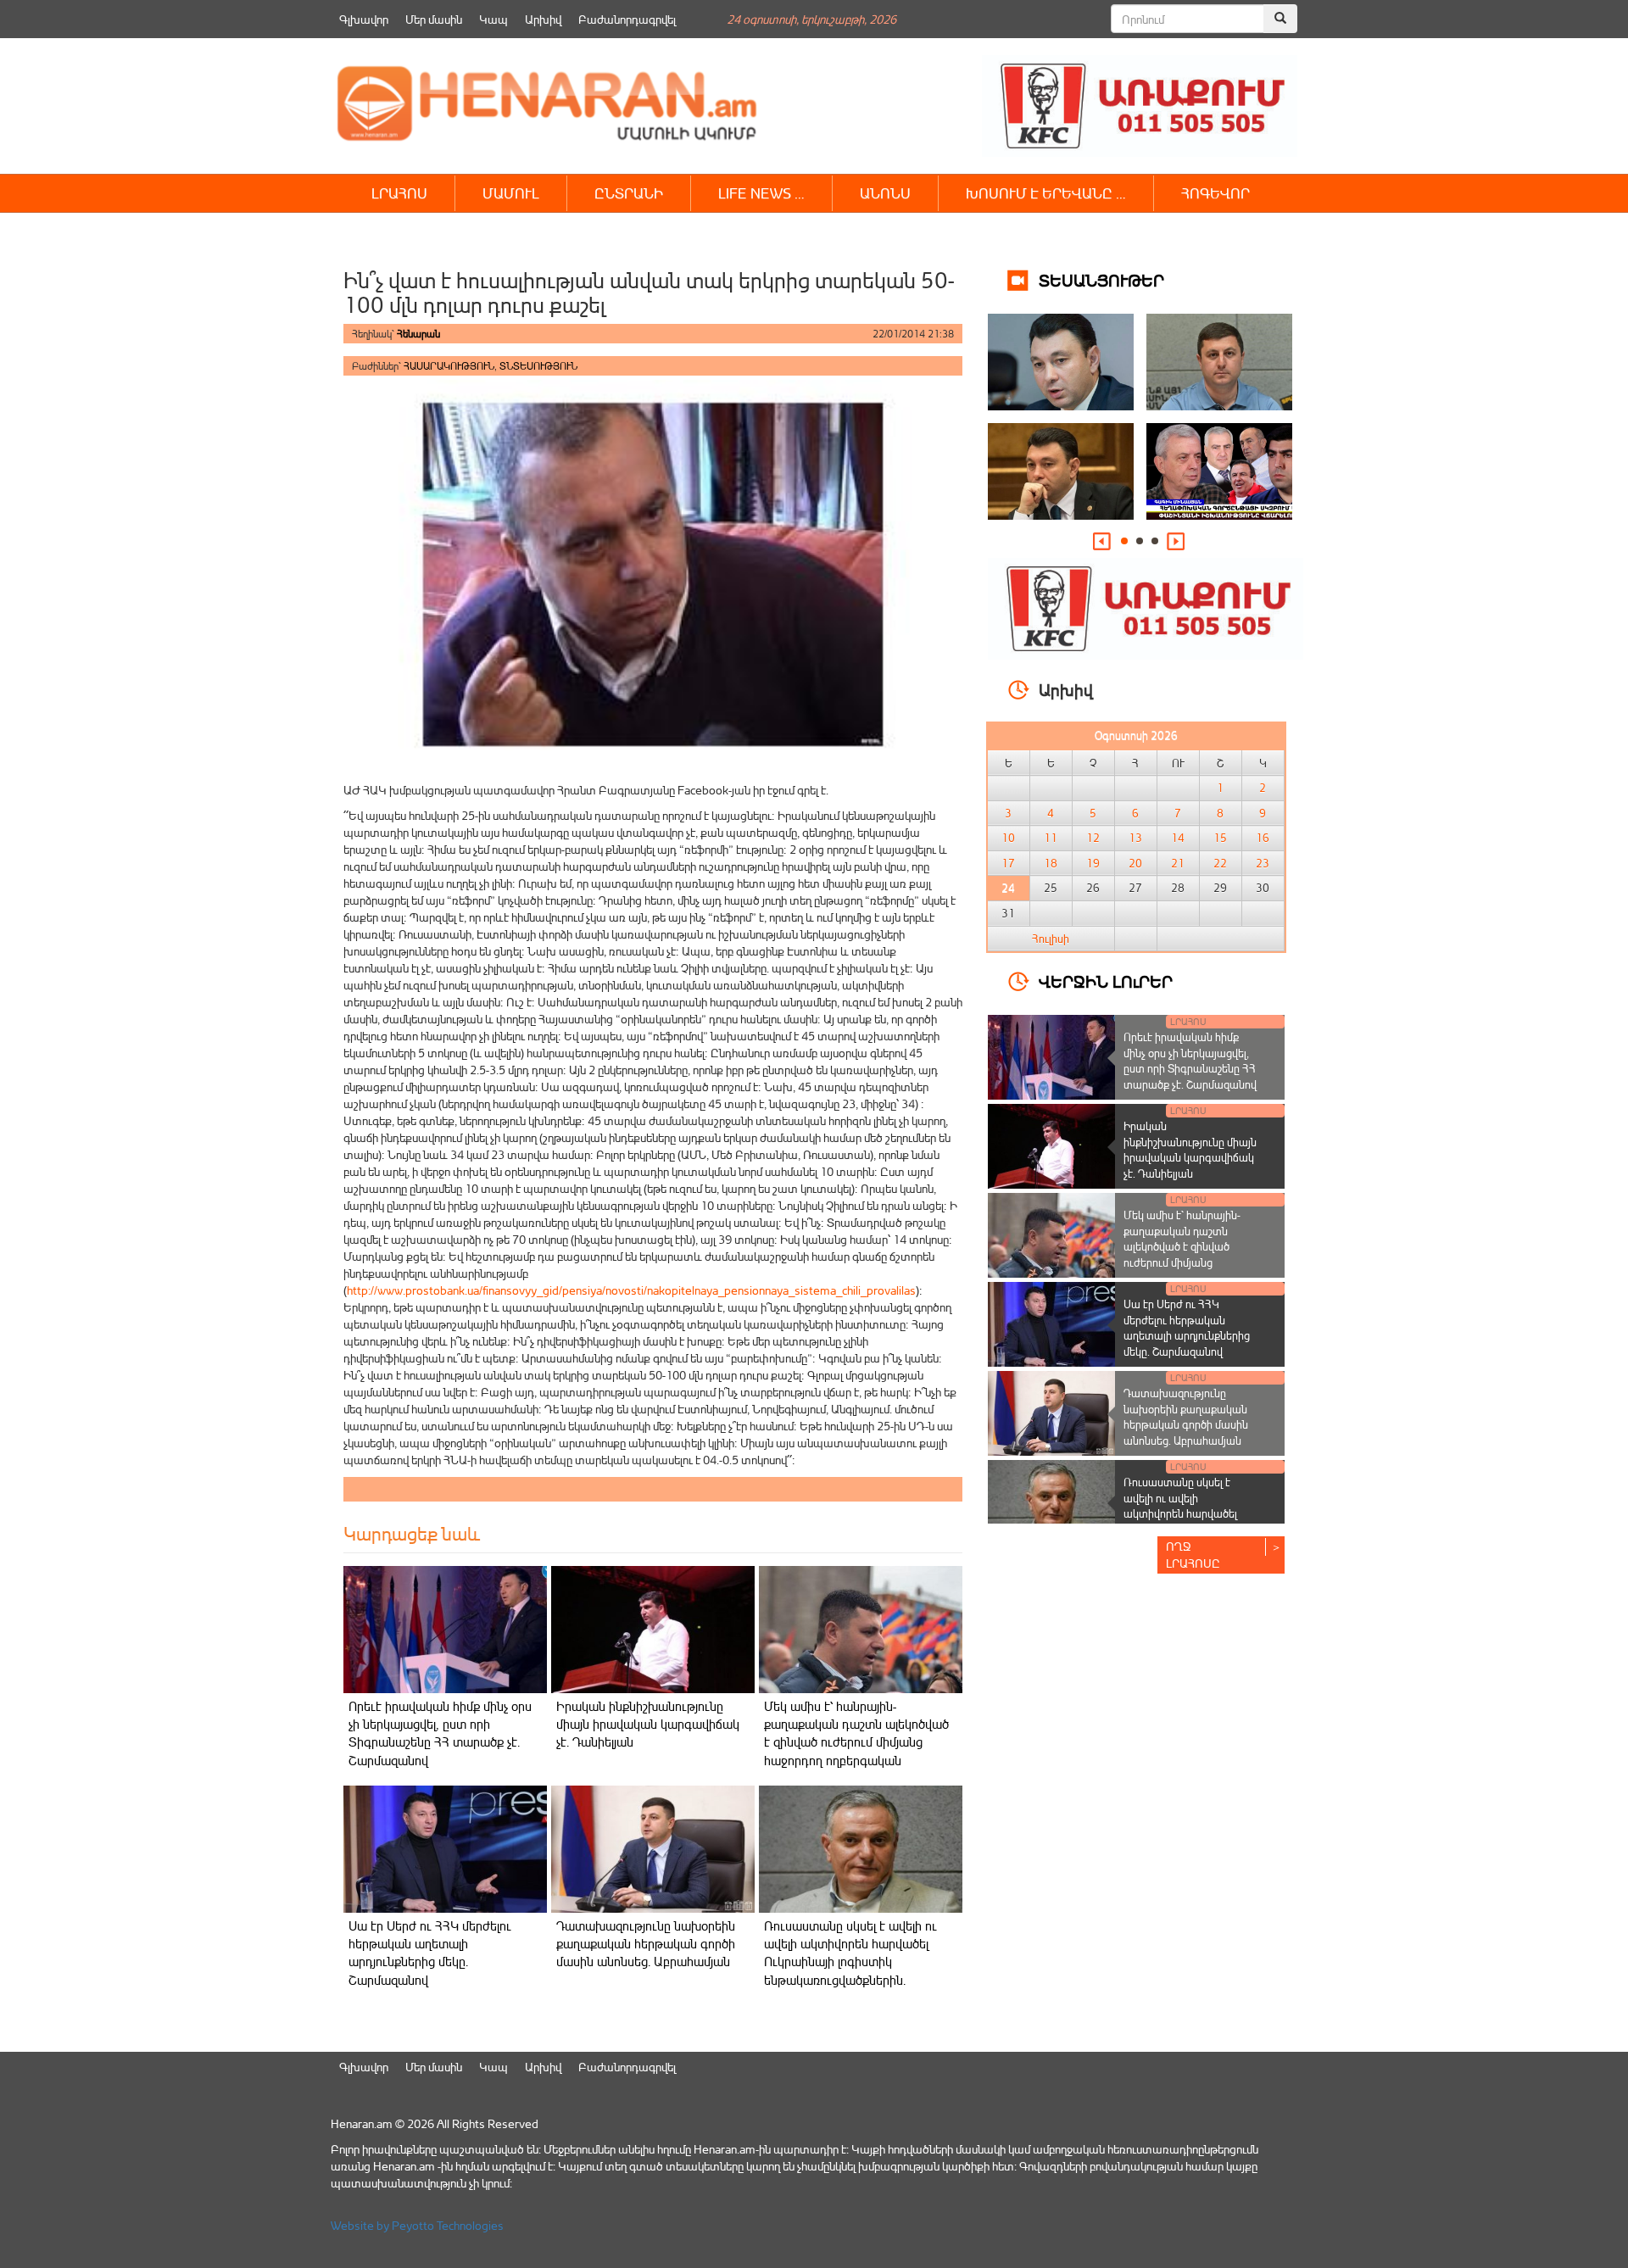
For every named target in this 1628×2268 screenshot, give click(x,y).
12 (1093, 838)
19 (1093, 863)
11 (1051, 838)
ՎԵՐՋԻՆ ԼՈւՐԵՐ (1106, 981)
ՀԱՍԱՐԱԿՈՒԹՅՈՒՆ (449, 366)
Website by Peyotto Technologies (417, 2225)
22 (1220, 863)
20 (1135, 863)
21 (1178, 863)
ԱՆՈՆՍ (885, 193)
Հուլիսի (1051, 939)
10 (1008, 838)
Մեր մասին (434, 19)
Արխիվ (543, 19)
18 (1051, 863)
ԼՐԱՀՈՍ (399, 193)
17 (1008, 863)
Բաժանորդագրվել (627, 19)
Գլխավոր (364, 19)
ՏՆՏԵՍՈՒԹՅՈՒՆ (538, 366)
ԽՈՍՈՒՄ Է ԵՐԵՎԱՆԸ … (1046, 193)
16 (1263, 838)
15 (1220, 838)
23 (1263, 863)
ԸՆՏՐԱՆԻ (629, 193)
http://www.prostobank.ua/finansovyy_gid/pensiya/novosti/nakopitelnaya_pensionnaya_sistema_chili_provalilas (631, 1290)
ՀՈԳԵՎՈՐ (1215, 193)
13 (1135, 838)
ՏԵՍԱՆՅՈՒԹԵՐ (1101, 279)
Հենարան (418, 334)
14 (1178, 838)
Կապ (493, 19)
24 (1008, 888)
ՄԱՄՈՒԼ (511, 193)
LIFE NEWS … (761, 193)
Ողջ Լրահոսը (1193, 1555)
